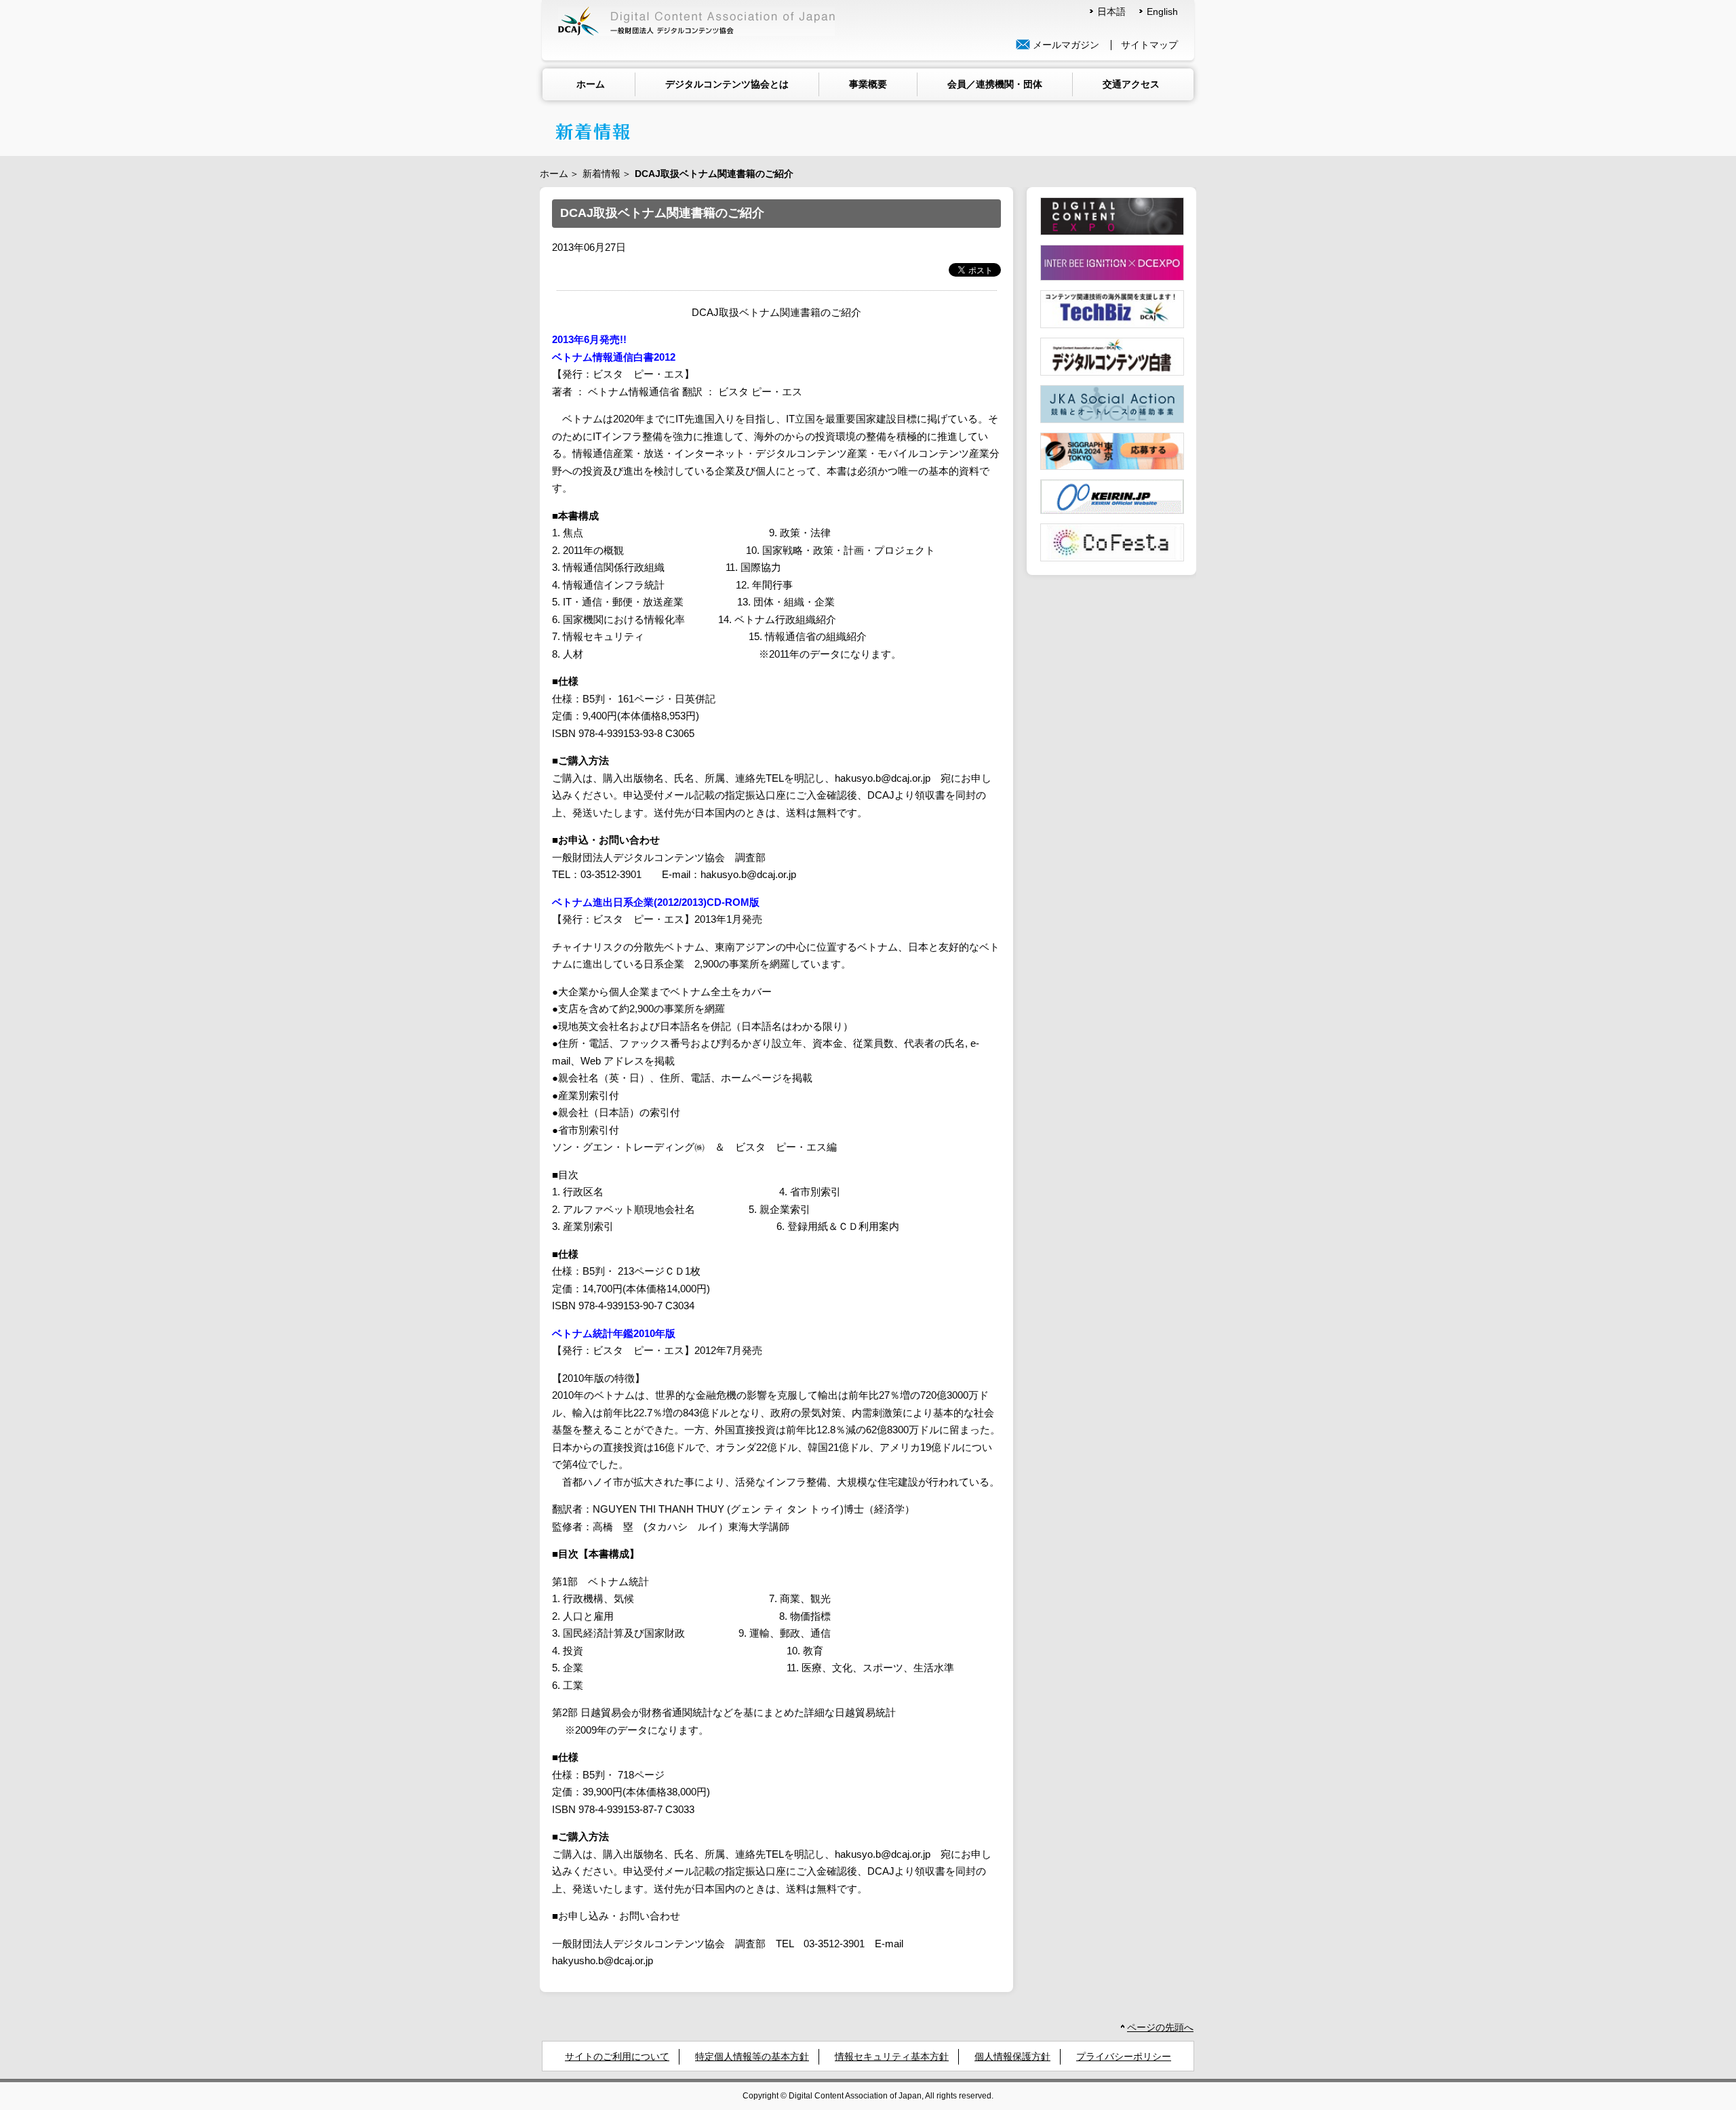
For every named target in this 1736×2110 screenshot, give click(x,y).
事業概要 (868, 84)
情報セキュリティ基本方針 (892, 2057)
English (1162, 12)
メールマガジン (1065, 45)
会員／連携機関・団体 (995, 84)
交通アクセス (1131, 84)
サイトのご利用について (617, 2057)
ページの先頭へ (1160, 2028)
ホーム (591, 84)
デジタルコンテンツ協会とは (727, 84)
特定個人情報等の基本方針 (752, 2057)
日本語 (1111, 12)
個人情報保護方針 (1012, 2057)
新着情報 (601, 174)
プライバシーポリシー (1124, 2057)
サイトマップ (1149, 45)
